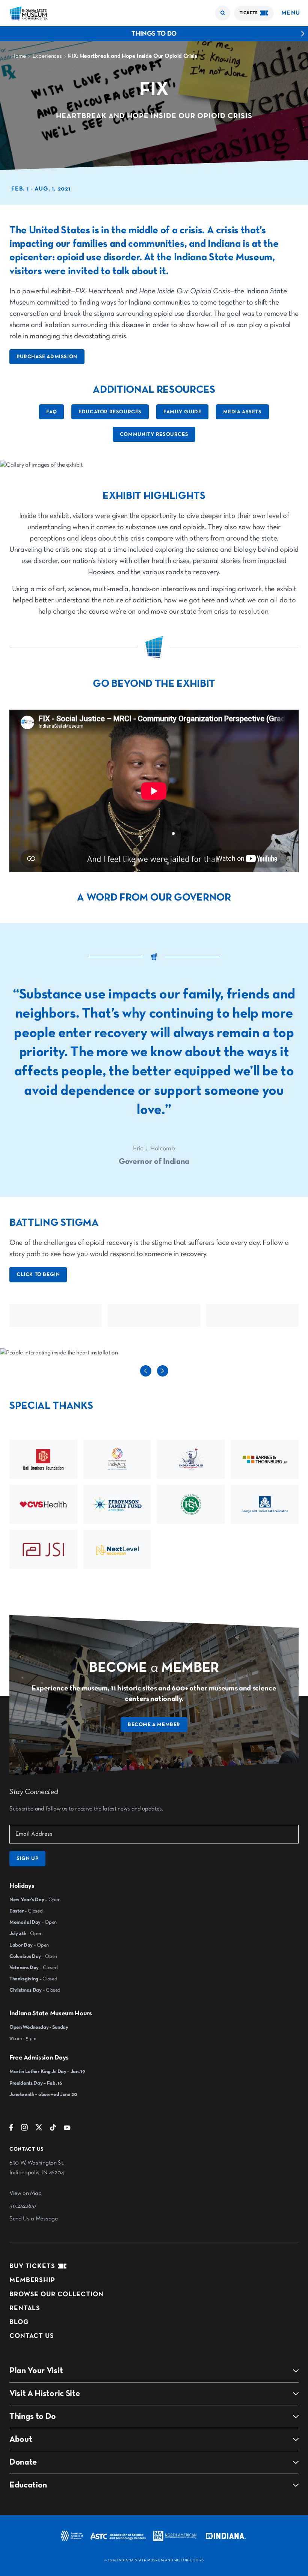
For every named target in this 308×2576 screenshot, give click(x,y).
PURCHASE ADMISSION (47, 357)
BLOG (19, 2322)
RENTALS (25, 2308)
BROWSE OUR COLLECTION (57, 2294)
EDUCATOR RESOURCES (110, 412)
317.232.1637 (23, 2206)
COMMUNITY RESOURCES (154, 434)
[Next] (163, 1375)
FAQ (51, 412)
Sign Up (27, 1858)
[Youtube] (67, 2129)
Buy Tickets (32, 2266)
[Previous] (146, 1375)
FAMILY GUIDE (182, 412)
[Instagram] (24, 2129)
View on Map (25, 2193)
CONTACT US (32, 2336)
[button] (223, 13)
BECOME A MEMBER (154, 1725)
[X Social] (39, 2129)
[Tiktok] (53, 2129)
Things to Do (154, 34)
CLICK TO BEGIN (38, 1274)
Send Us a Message (34, 2219)
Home (19, 56)
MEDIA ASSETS (242, 412)
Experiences (47, 56)
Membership (32, 2280)
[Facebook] (11, 2129)
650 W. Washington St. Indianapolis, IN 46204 (37, 2168)
